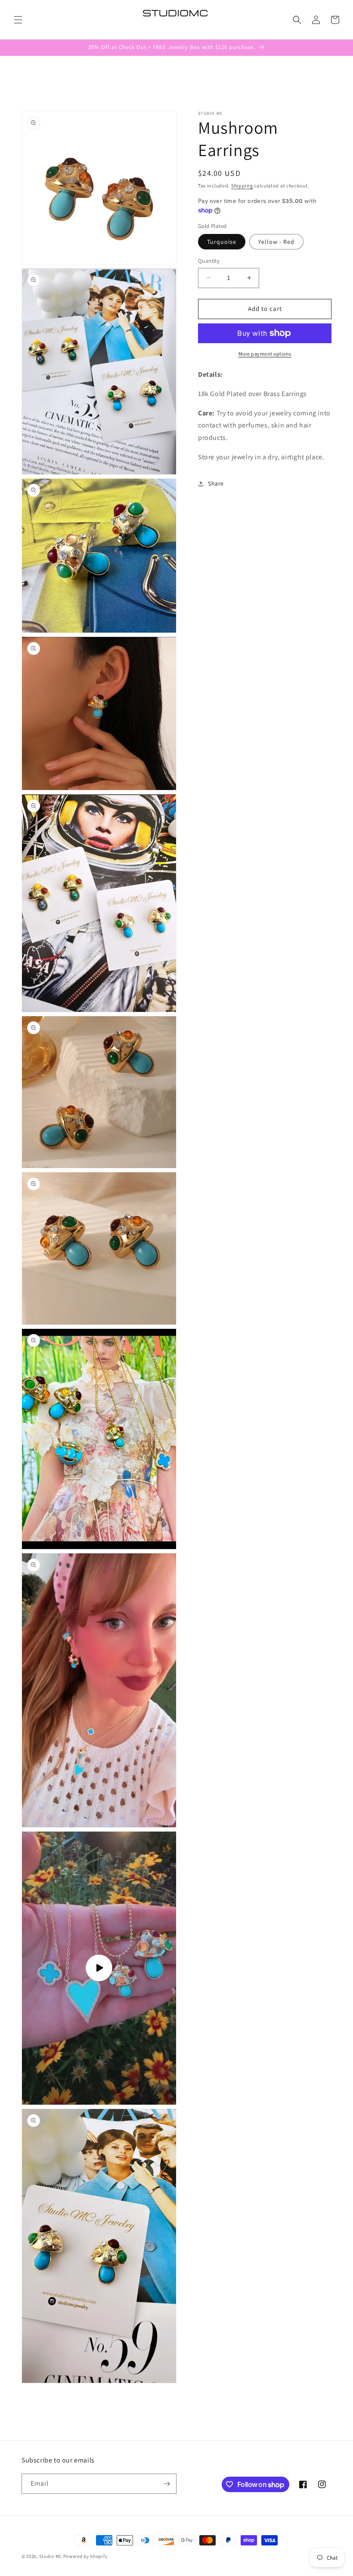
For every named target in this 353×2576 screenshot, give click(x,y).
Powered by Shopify (85, 2556)
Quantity (209, 261)
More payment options (265, 354)
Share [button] (216, 483)
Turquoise (222, 242)
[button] (18, 20)
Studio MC (51, 2556)
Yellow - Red (276, 242)
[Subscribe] (167, 2484)
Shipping (242, 186)
